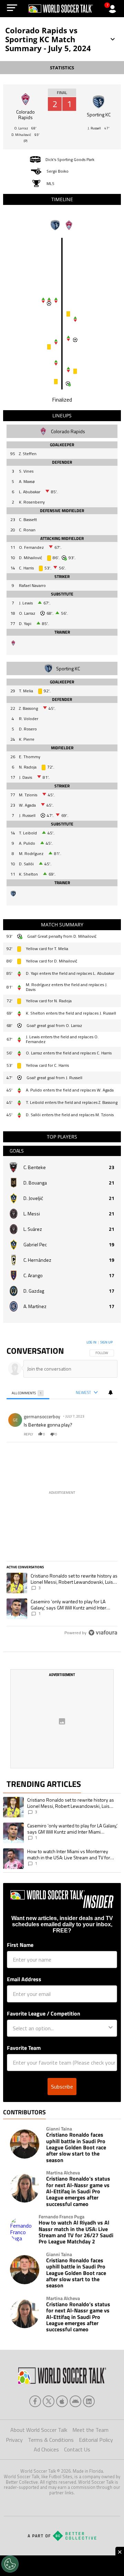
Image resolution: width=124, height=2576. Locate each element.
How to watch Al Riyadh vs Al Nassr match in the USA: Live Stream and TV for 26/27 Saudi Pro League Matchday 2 (76, 2232)
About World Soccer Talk (39, 2430)
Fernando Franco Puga (61, 2217)
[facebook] (35, 2401)
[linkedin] (89, 2401)
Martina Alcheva (63, 2173)
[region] (62, 1489)
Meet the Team (90, 2430)
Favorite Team (24, 2048)
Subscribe (62, 2087)
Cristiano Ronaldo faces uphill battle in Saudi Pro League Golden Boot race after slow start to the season (76, 2147)
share (92, 1434)
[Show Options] (111, 2028)
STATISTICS (62, 68)
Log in (91, 1342)
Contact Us (77, 2449)
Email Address (24, 1979)
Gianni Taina (59, 2129)
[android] (75, 2401)
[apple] (62, 2401)
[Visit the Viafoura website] (103, 1633)
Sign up (106, 1342)
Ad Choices (46, 2449)
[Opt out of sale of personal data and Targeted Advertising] (10, 2564)
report (106, 1434)
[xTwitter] (49, 2401)
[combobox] (60, 2028)
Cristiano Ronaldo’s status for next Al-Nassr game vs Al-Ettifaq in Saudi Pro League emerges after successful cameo (78, 2191)
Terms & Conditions (51, 2440)
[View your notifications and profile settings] (111, 1393)
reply (28, 1434)
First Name (20, 1945)
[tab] (28, 1393)
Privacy (14, 2440)
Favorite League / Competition (44, 2013)
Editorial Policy (96, 2440)
